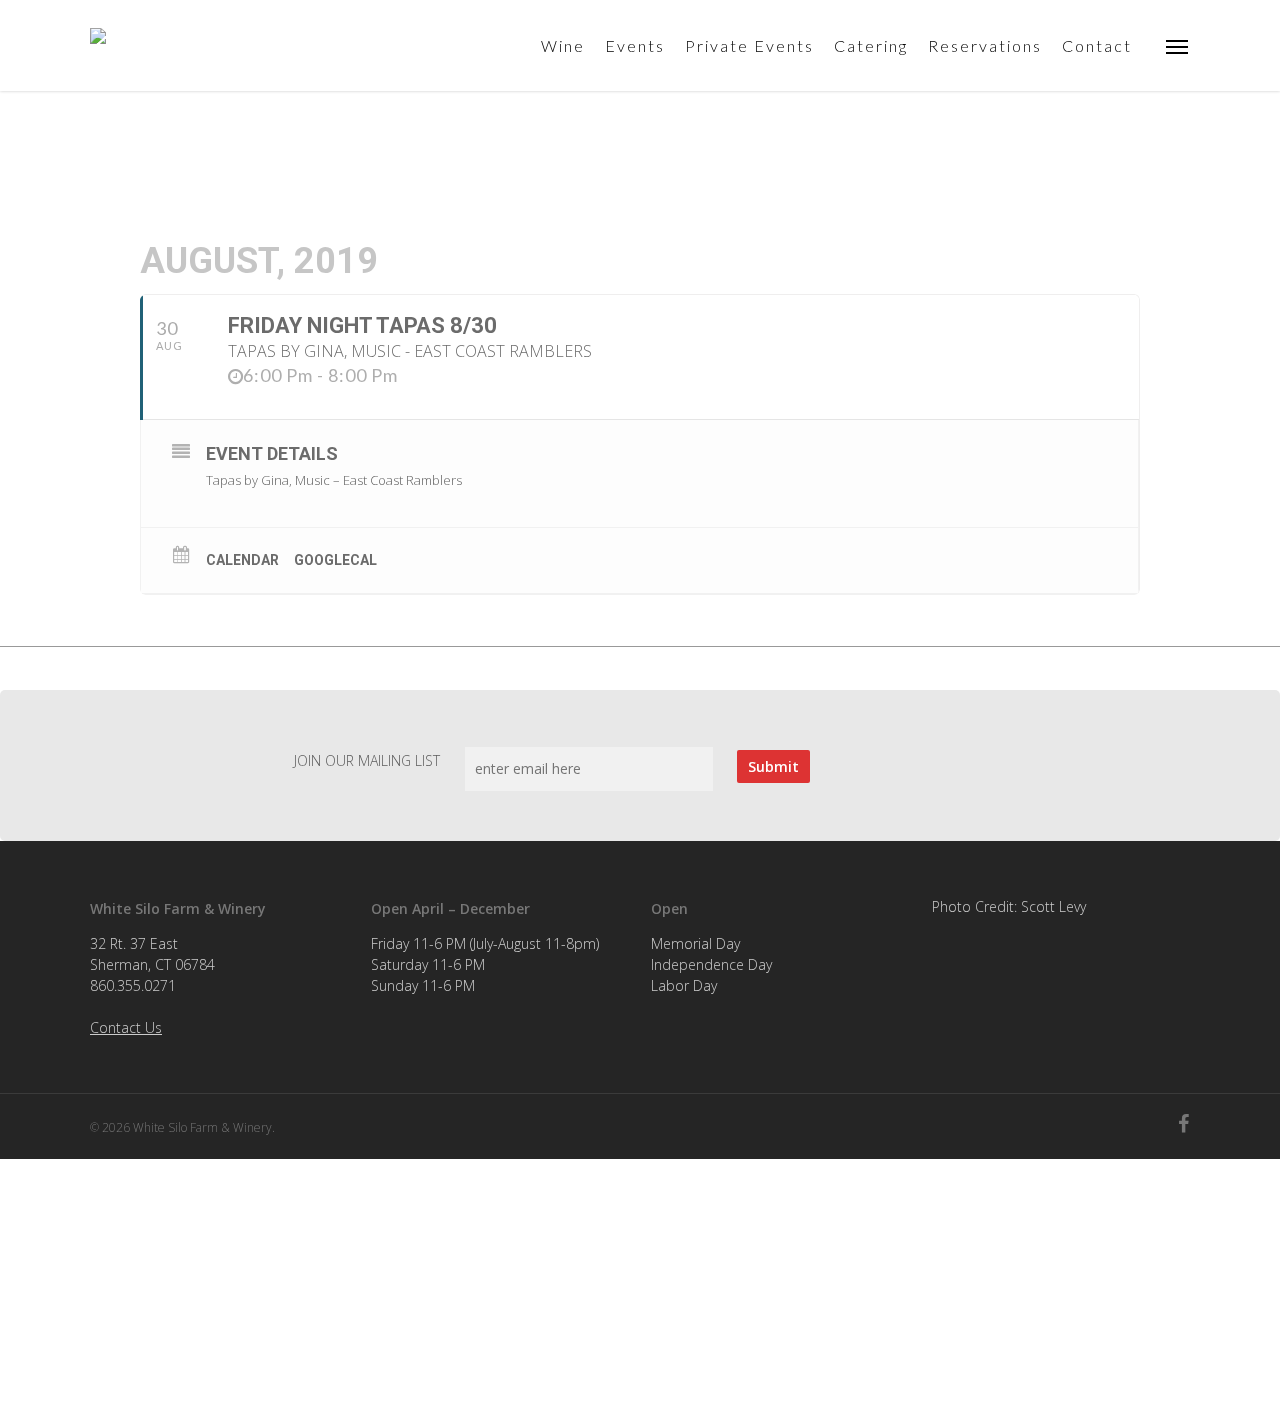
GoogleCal (335, 560)
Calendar (242, 560)
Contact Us (126, 1027)
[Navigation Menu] (1178, 46)
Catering (871, 45)
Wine (563, 45)
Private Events (749, 45)
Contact (1097, 45)
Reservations (985, 45)
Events (635, 45)
